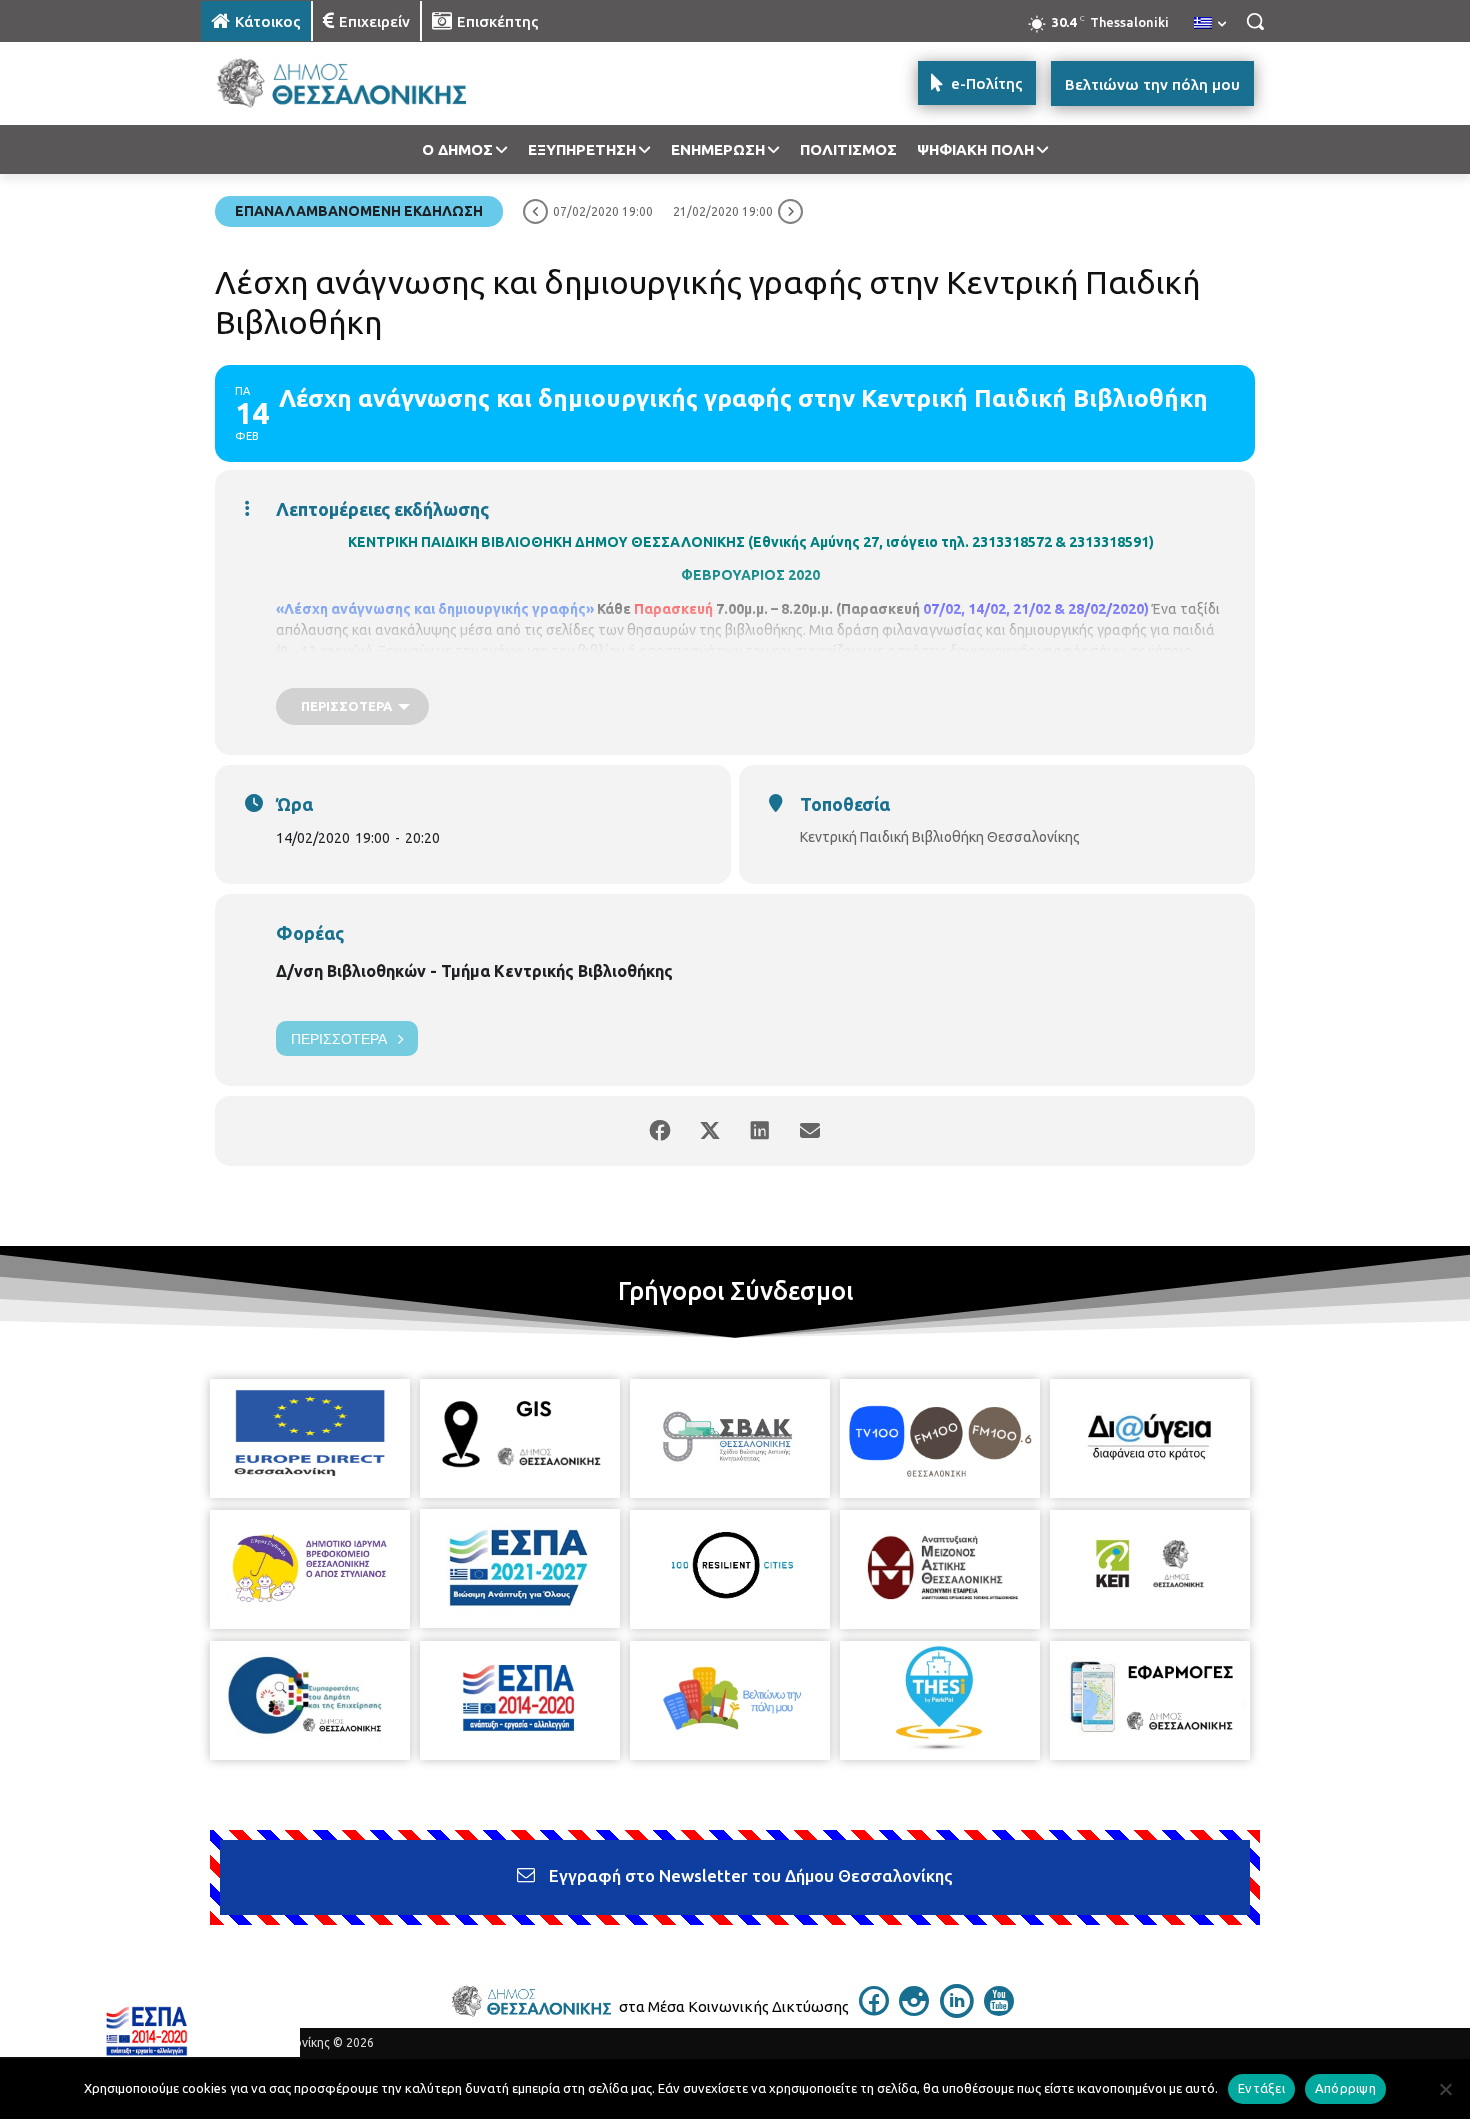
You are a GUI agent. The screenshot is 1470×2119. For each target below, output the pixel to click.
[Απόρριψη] (1445, 2089)
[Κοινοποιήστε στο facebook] (660, 1131)
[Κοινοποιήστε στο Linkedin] (760, 1131)
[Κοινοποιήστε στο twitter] (710, 1131)
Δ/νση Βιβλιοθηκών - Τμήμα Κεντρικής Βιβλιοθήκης (474, 971)
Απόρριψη (1345, 2088)
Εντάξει (1261, 2088)
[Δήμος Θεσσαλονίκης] (361, 83)
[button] (1255, 21)
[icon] (874, 2010)
